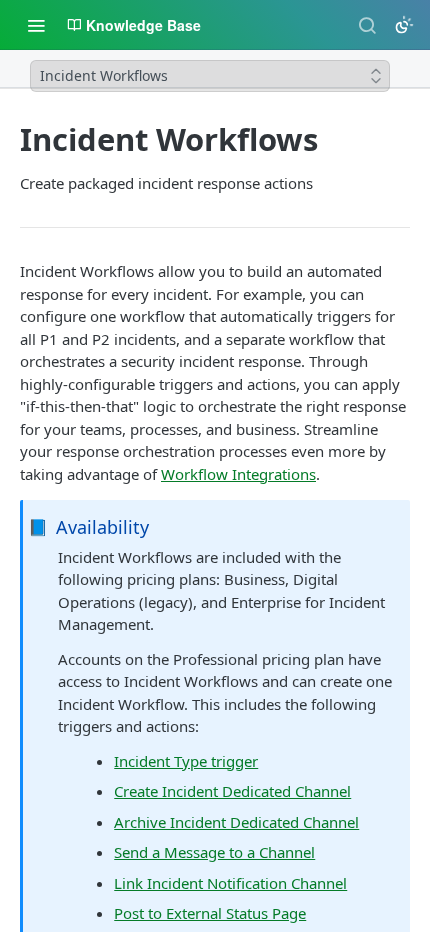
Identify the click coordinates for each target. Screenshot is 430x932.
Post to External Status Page (210, 913)
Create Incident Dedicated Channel (232, 791)
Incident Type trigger (186, 761)
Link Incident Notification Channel (230, 883)
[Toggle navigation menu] (36, 25)
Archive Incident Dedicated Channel (236, 822)
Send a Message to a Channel (214, 852)
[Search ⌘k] (367, 25)
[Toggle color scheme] (404, 25)
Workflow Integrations (238, 474)
